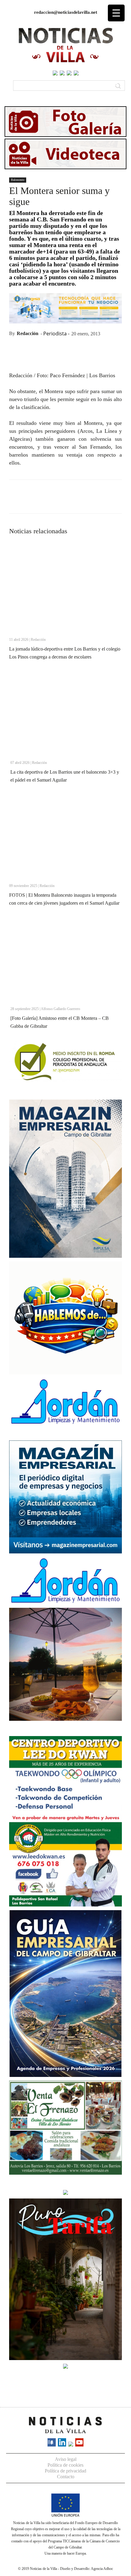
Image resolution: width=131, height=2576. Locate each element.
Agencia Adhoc (102, 2569)
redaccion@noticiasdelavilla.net (66, 12)
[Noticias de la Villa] (65, 45)
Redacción (28, 333)
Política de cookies (65, 2465)
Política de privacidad (65, 2471)
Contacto (66, 2477)
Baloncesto (18, 180)
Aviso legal (66, 2459)
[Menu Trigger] (116, 13)
